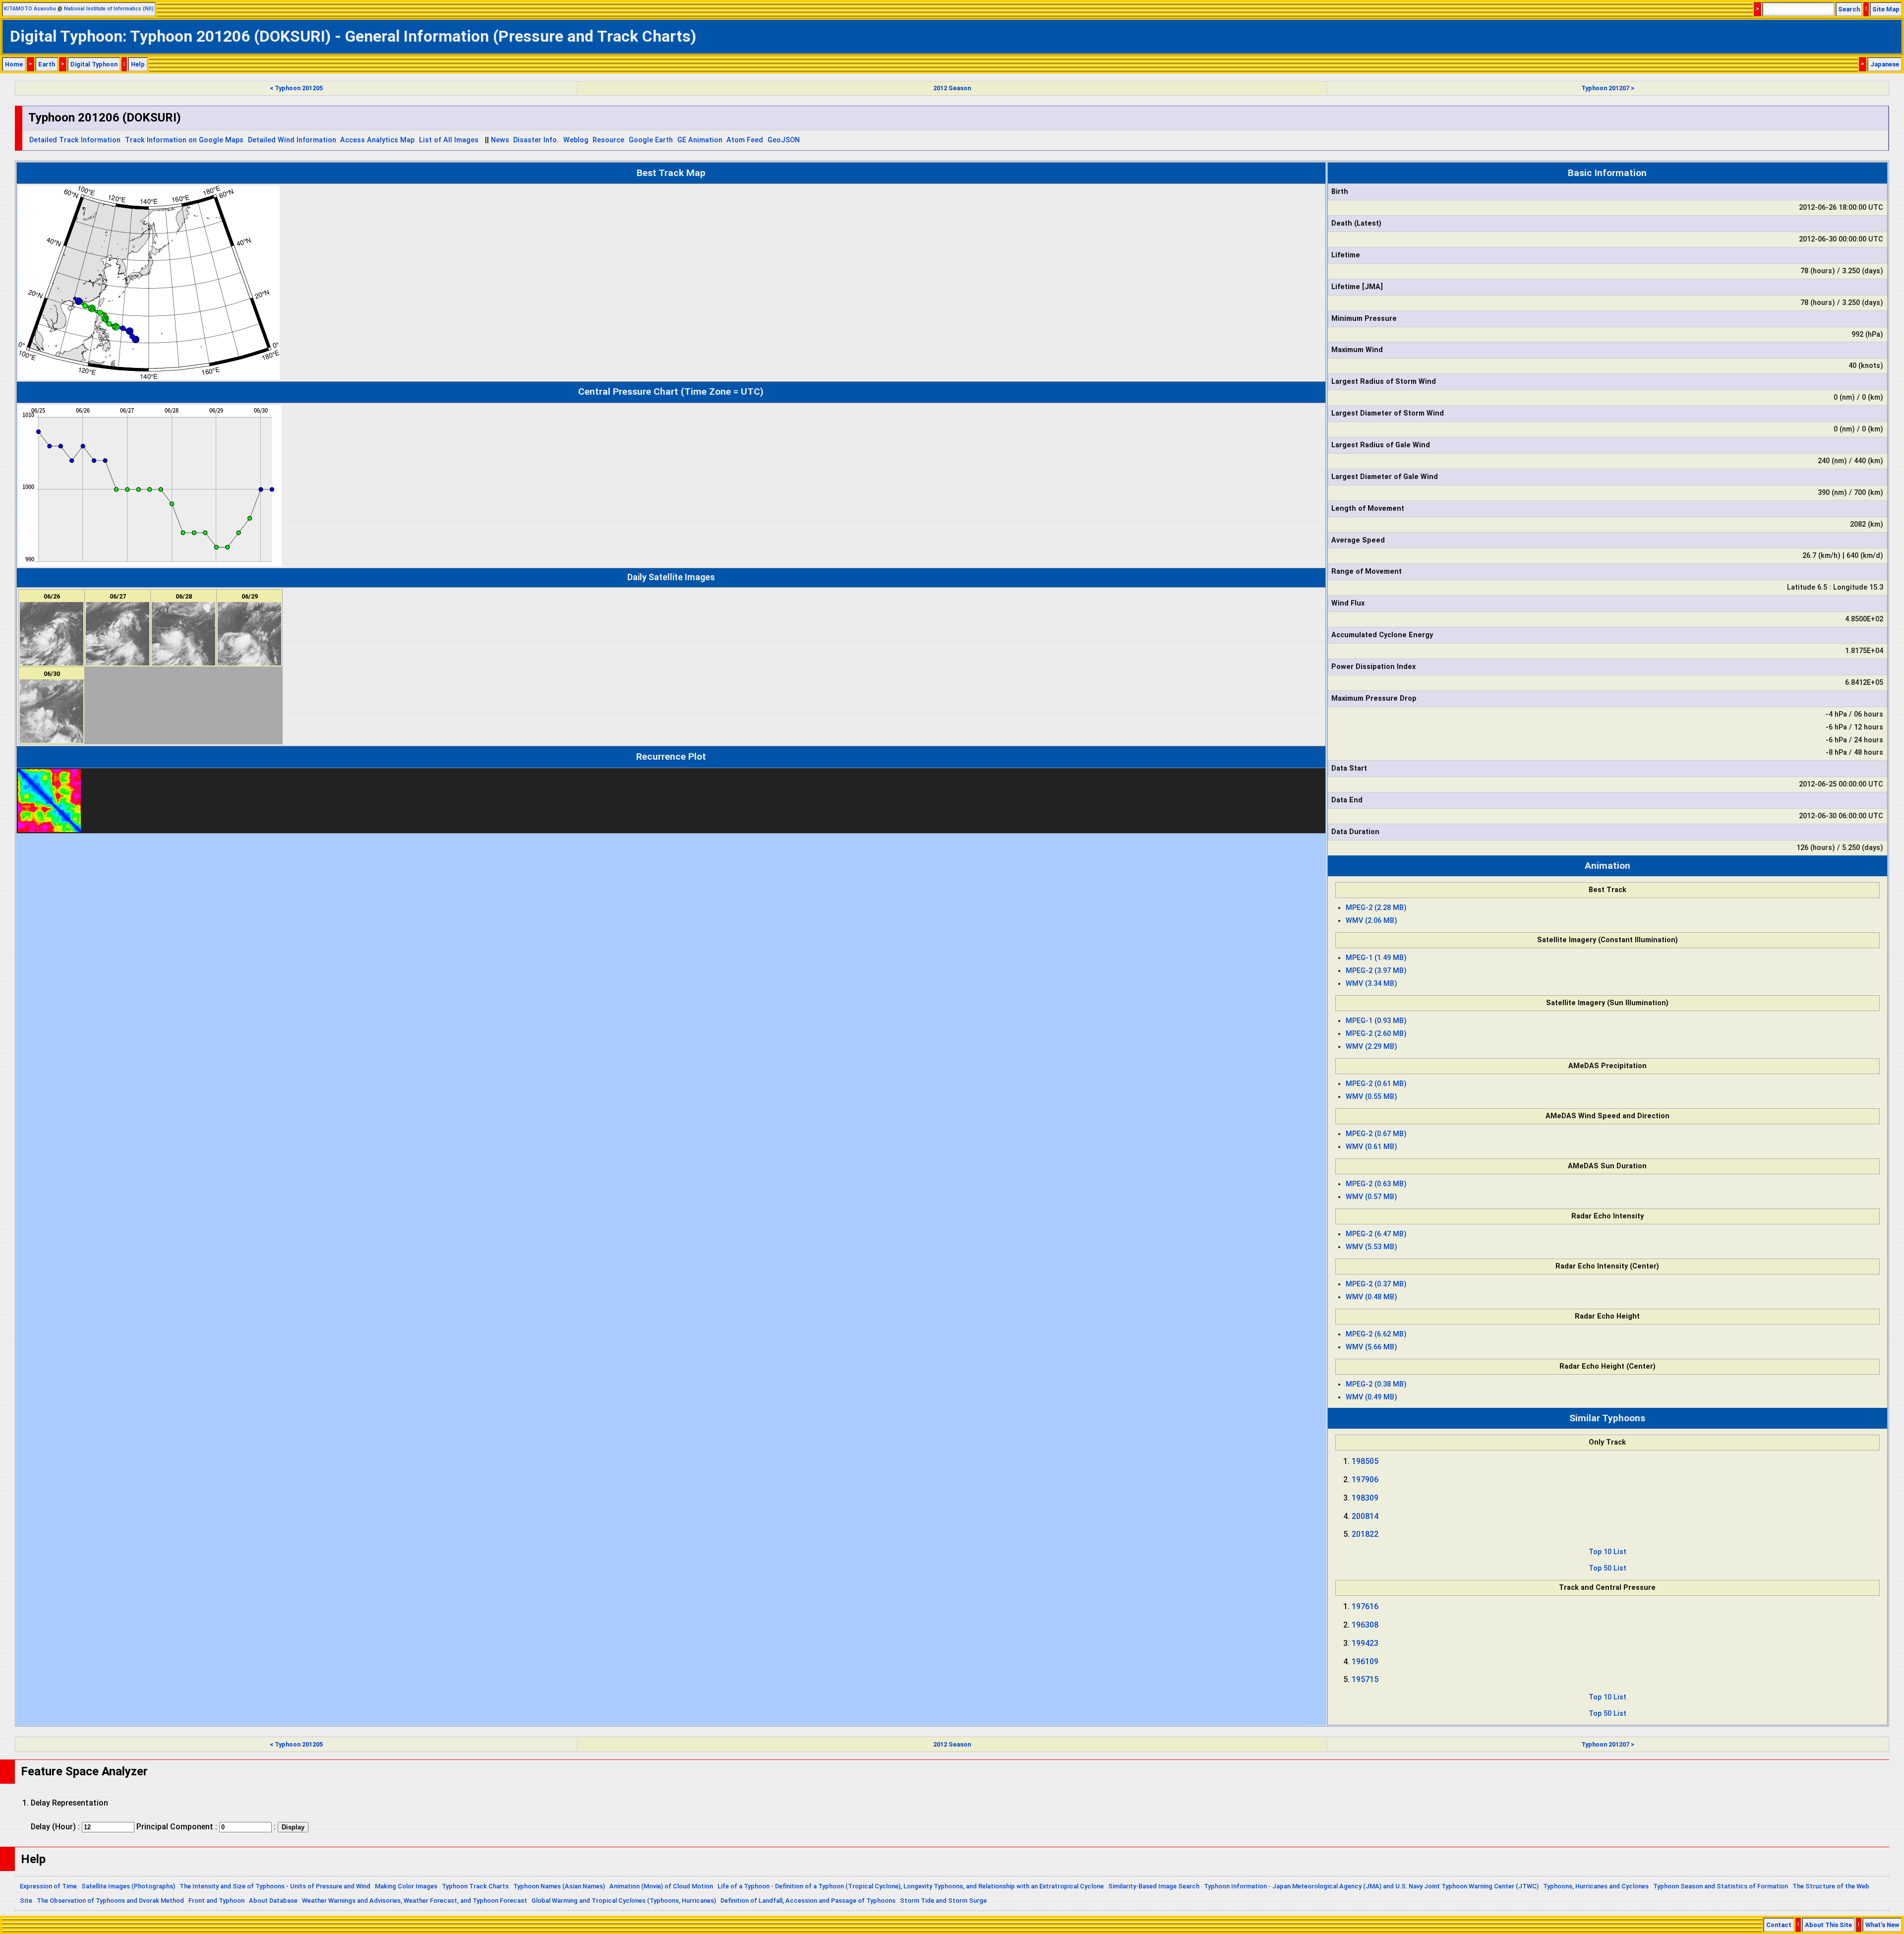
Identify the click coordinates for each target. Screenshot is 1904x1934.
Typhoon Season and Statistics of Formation (1721, 1886)
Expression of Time (48, 1886)
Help (138, 64)
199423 (1365, 1643)
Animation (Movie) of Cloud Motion (661, 1886)
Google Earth (651, 140)
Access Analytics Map (377, 140)
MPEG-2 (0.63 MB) (1376, 1184)
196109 (1365, 1662)
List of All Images (449, 140)
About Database (273, 1901)
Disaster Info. (536, 140)
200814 (1365, 1516)
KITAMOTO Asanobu (30, 9)
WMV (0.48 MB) (1371, 1297)
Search (1849, 9)
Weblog (576, 140)
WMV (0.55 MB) (1371, 1097)
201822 (1365, 1534)
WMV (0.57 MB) (1371, 1197)
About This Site (1828, 1925)
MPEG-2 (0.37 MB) (1376, 1284)
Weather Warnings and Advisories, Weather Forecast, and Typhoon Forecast (415, 1901)
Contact (1779, 1925)
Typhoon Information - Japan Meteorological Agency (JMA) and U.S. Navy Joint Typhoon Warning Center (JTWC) (1371, 1886)
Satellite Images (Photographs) (128, 1886)
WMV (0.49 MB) (1371, 1397)
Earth (47, 64)
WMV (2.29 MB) (1371, 1047)
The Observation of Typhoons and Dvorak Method (110, 1901)
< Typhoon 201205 (296, 88)
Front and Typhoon (216, 1901)
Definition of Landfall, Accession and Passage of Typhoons (808, 1901)
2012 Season (952, 88)
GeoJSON (784, 140)
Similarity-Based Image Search (1154, 1886)
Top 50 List (1607, 1568)
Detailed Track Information (75, 140)
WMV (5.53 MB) (1371, 1247)
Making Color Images (406, 1886)
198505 (1365, 1461)
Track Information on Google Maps (184, 140)
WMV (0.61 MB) (1371, 1147)
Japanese (1885, 64)
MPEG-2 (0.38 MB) (1376, 1384)
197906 (1365, 1480)
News (500, 140)
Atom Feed (745, 140)
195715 (1365, 1679)
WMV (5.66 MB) (1371, 1347)
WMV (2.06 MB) (1371, 921)
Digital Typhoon (94, 64)
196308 (1365, 1625)
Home (14, 64)
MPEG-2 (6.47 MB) (1376, 1234)
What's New (1882, 1925)
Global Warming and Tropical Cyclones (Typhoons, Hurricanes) (624, 1901)
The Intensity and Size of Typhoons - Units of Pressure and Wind (275, 1886)
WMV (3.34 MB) (1371, 984)
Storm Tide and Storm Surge (943, 1901)
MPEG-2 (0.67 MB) (1376, 1134)
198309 (1365, 1498)
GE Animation (700, 140)
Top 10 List (1607, 1552)
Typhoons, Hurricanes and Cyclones (1596, 1886)
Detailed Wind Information (292, 140)
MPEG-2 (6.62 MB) (1376, 1334)
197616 (1365, 1606)
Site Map (1886, 9)
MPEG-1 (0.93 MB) (1376, 1021)
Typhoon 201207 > (1608, 88)
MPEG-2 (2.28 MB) (1376, 908)
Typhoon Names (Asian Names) (559, 1886)
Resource (608, 140)
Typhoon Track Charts (475, 1886)
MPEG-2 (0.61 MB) (1376, 1084)
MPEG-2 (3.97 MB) (1376, 971)
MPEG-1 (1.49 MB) (1376, 958)
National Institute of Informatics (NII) (109, 9)
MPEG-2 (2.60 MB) (1376, 1034)
